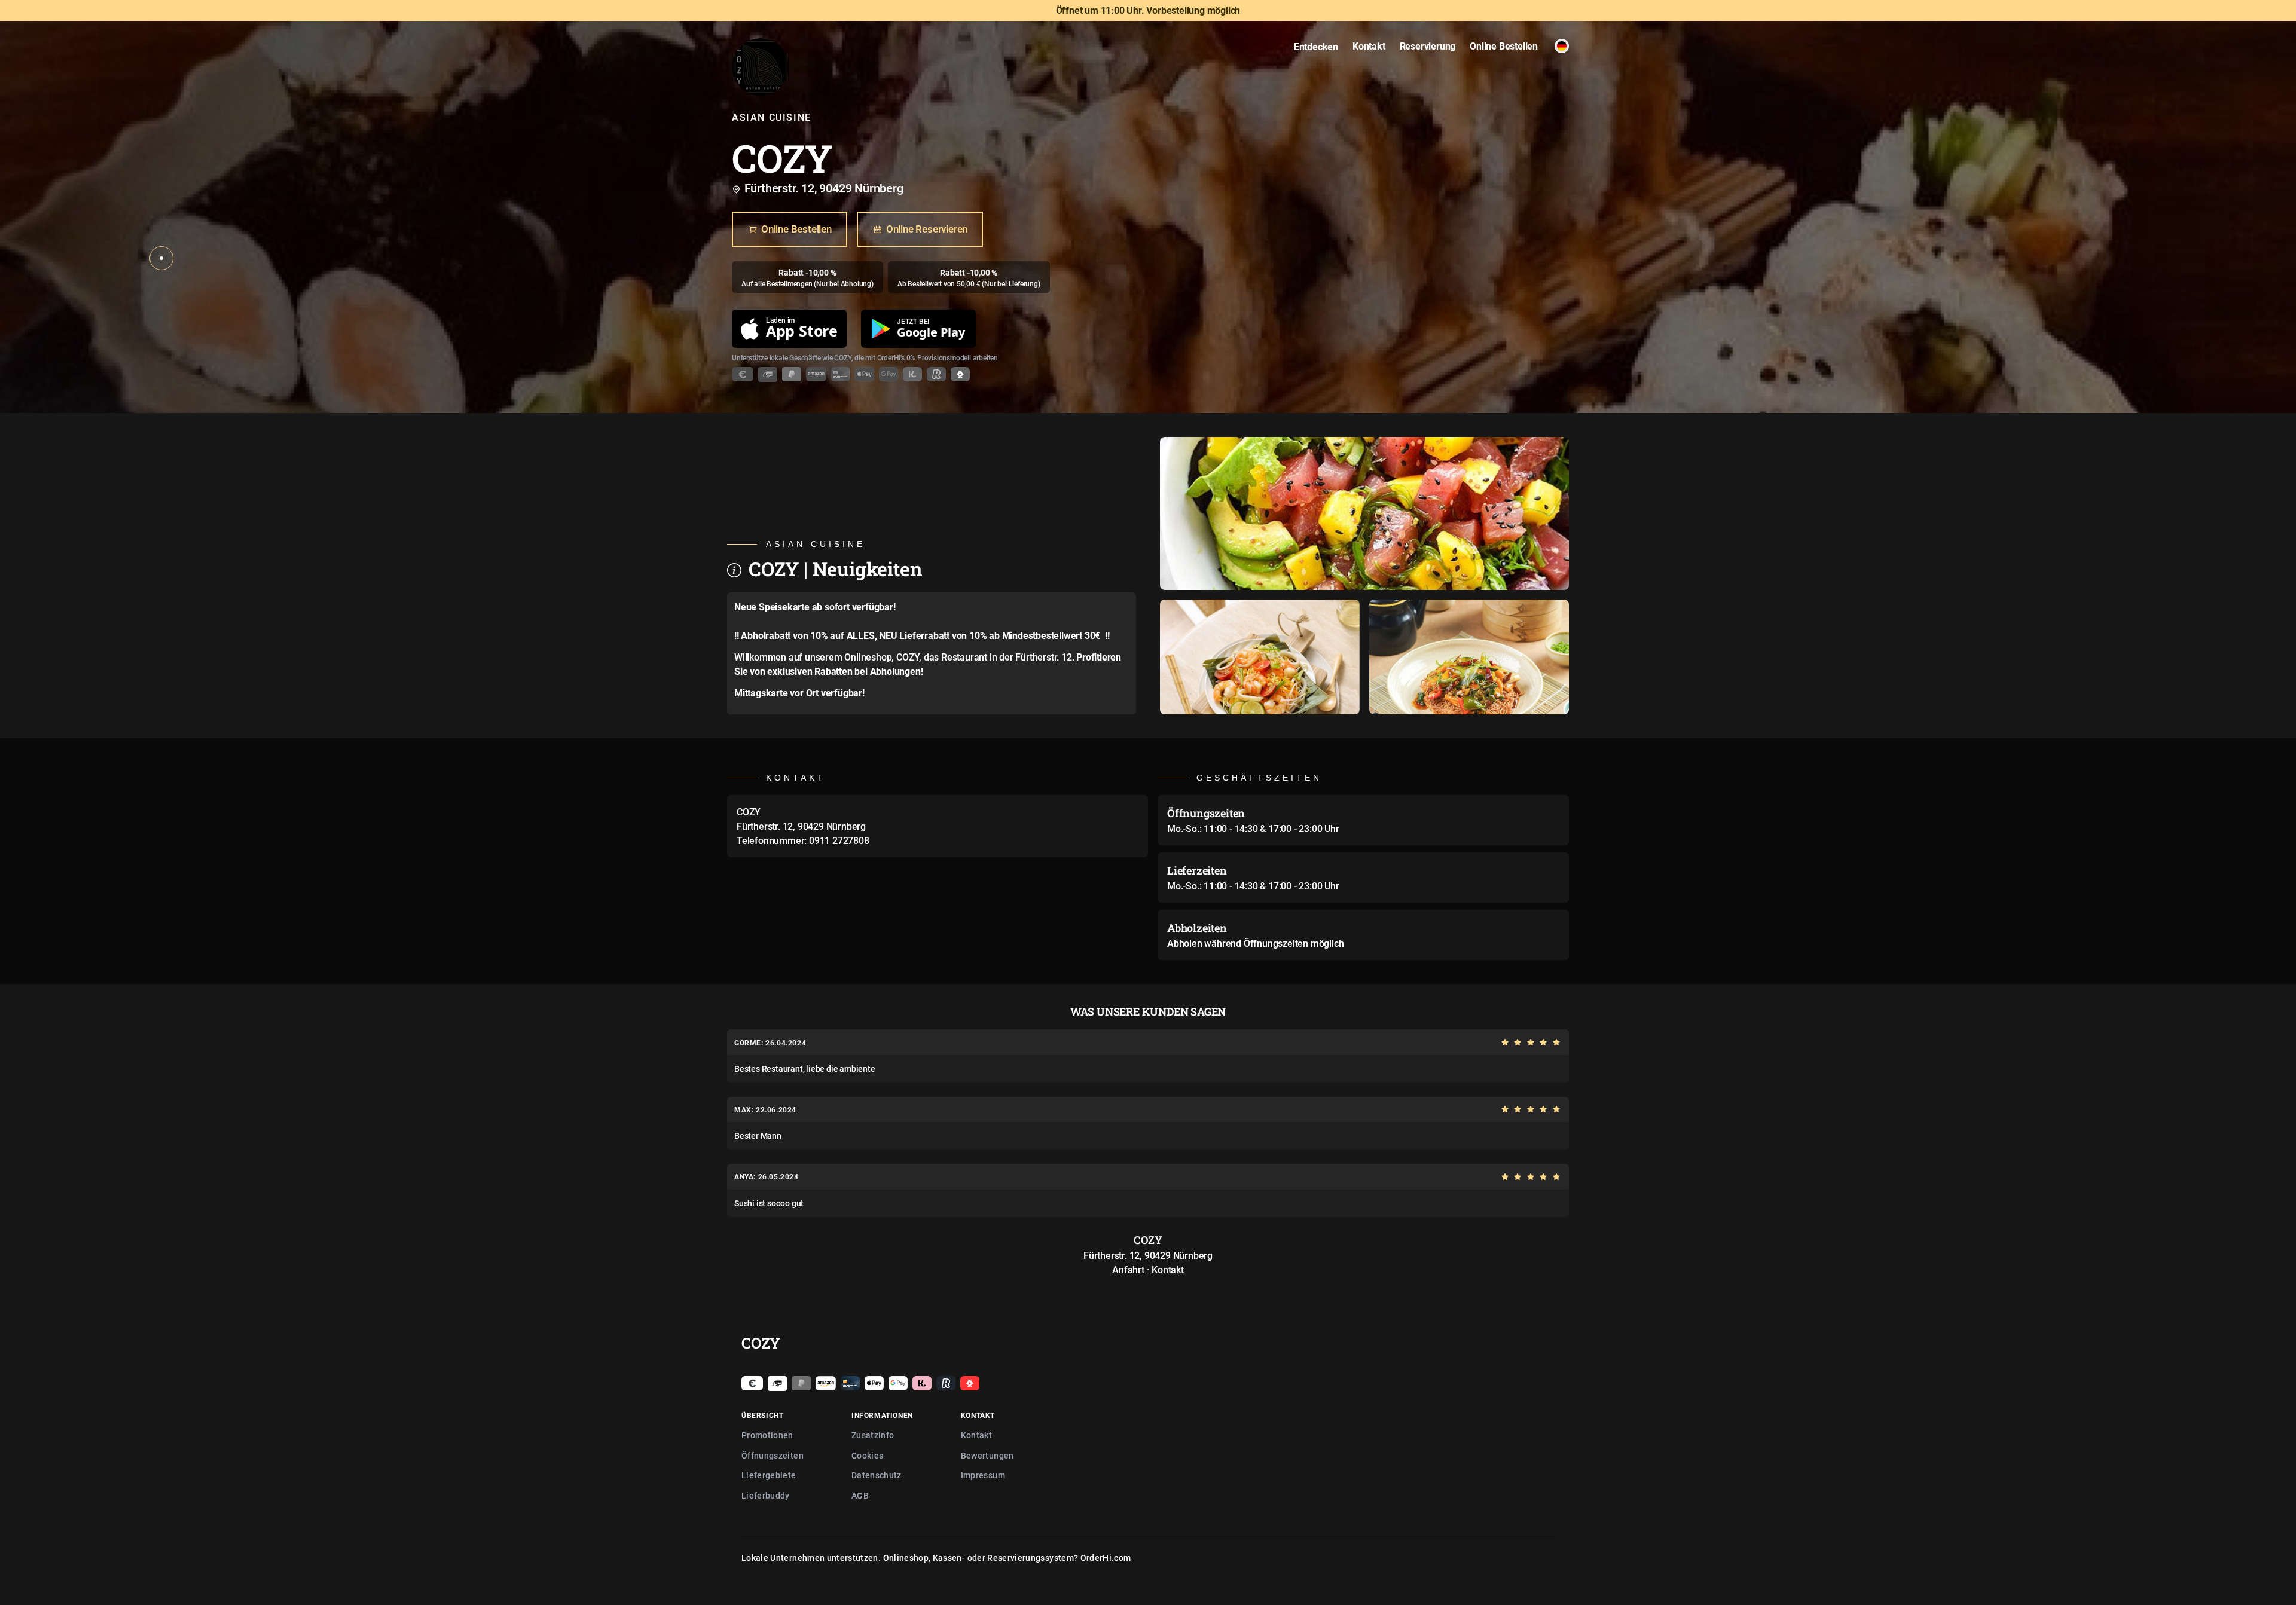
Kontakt (1168, 1270)
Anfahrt (1128, 1270)
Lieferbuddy (766, 1495)
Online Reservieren (927, 229)
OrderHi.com (1106, 1557)
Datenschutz (877, 1475)
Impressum (983, 1475)
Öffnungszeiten (773, 1455)
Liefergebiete (769, 1475)
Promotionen (767, 1435)
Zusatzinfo (873, 1435)
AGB (860, 1495)
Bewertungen (987, 1455)
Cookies (867, 1455)
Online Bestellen (796, 229)
